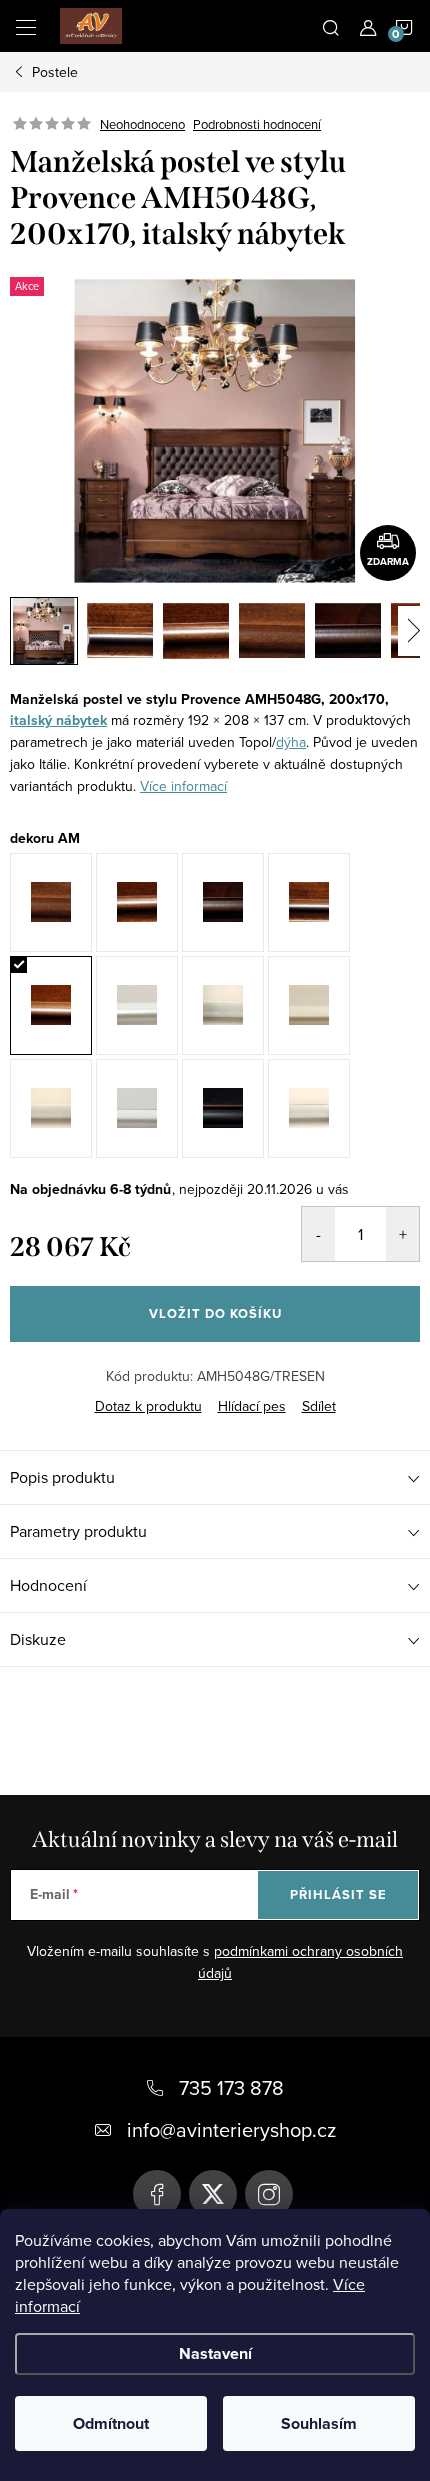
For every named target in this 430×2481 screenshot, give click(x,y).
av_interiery (269, 2194)
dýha (291, 742)
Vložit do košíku (215, 1313)
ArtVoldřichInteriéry (157, 2194)
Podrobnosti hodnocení (257, 124)
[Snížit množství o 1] (318, 1234)
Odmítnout (111, 2423)
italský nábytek (58, 720)
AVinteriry (213, 2194)
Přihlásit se (338, 1894)
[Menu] (26, 26)
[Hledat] (331, 26)
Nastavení (215, 2353)
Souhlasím (319, 2423)
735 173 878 (231, 2087)
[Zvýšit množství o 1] (402, 1234)
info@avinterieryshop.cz (231, 2129)
